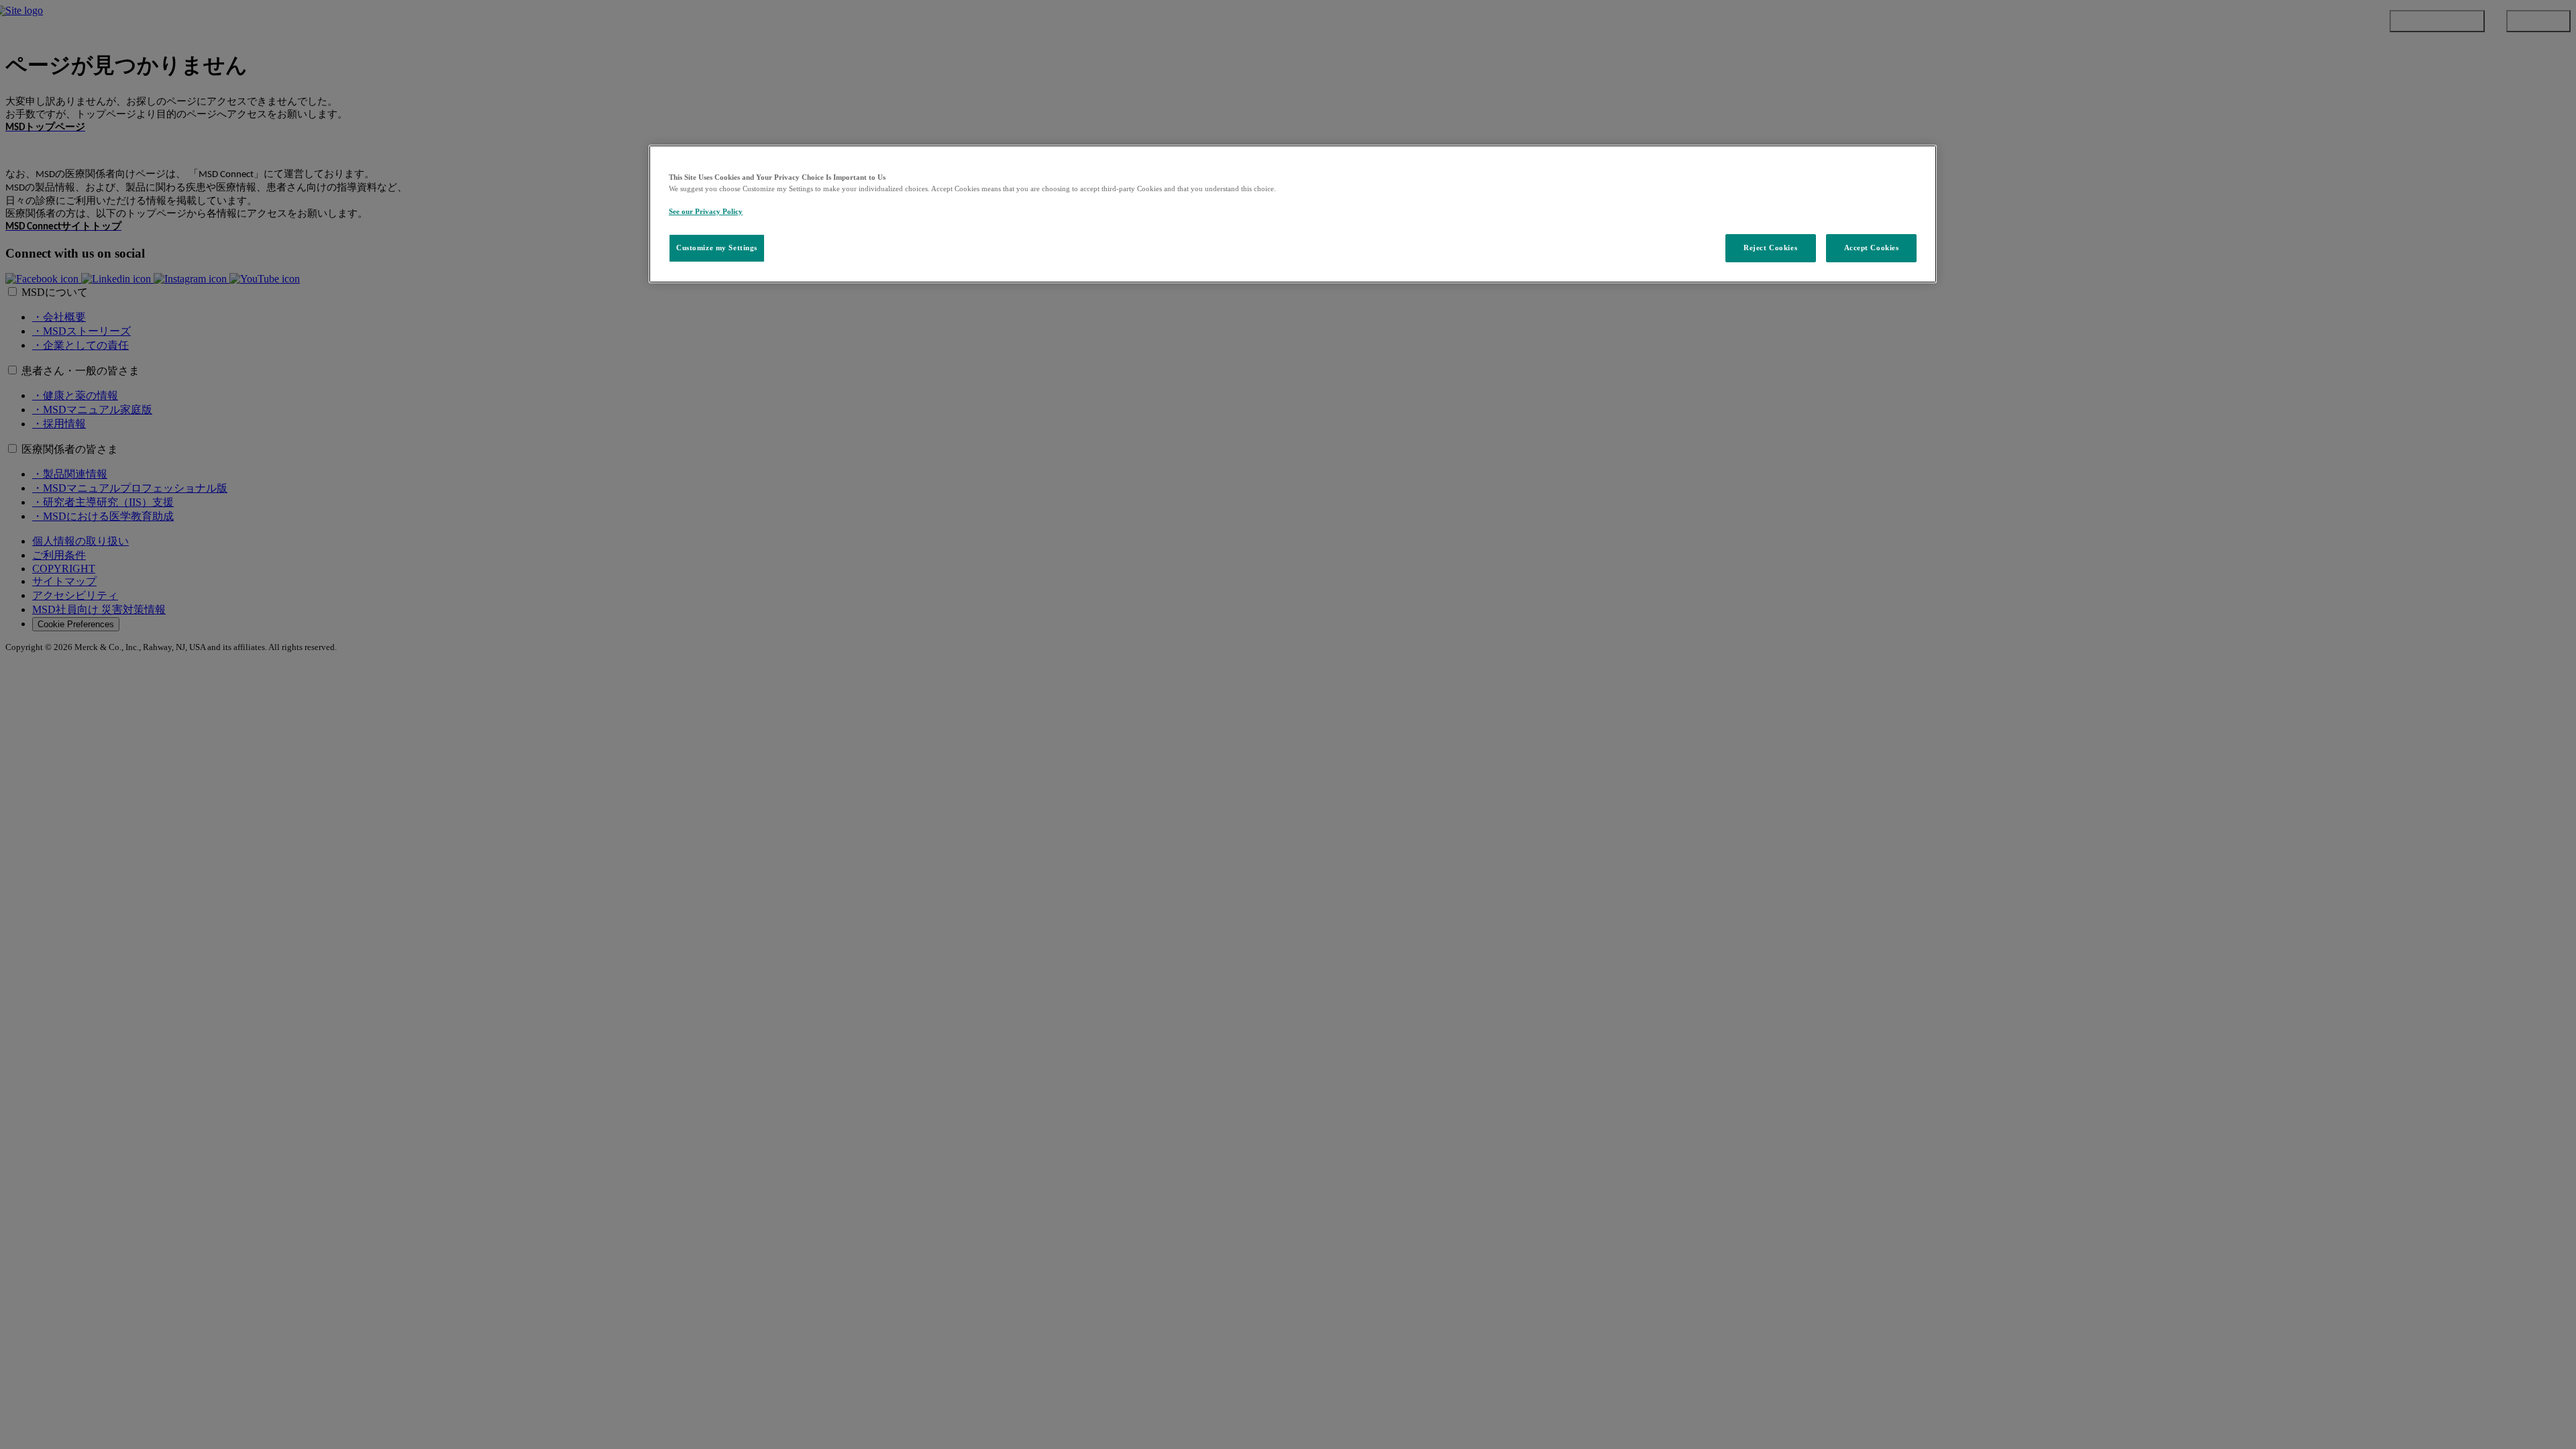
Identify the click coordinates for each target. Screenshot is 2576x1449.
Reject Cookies (1770, 248)
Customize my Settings (717, 248)
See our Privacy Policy (706, 211)
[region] (1293, 214)
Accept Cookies (1872, 248)
